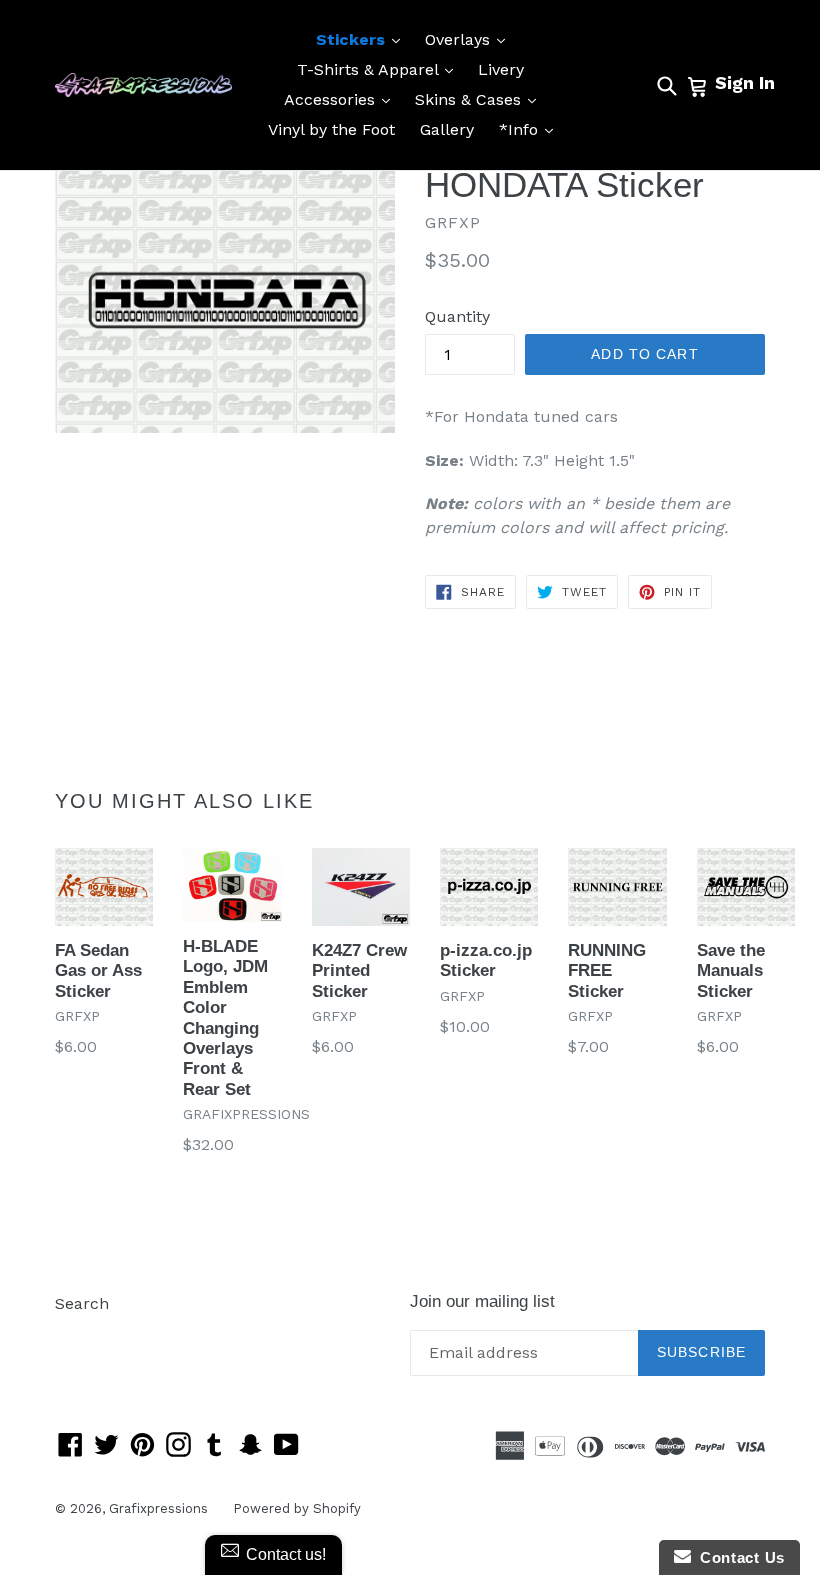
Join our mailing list (482, 1301)
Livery (501, 69)
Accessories (342, 99)
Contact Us (738, 1557)
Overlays (470, 39)
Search (82, 1303)
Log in (78, 1333)
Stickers (363, 39)
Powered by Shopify (297, 1508)
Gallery (447, 129)
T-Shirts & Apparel (380, 69)
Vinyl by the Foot (331, 129)
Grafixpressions (158, 1508)
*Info (531, 129)
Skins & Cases (480, 99)
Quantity (457, 316)
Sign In (745, 82)
